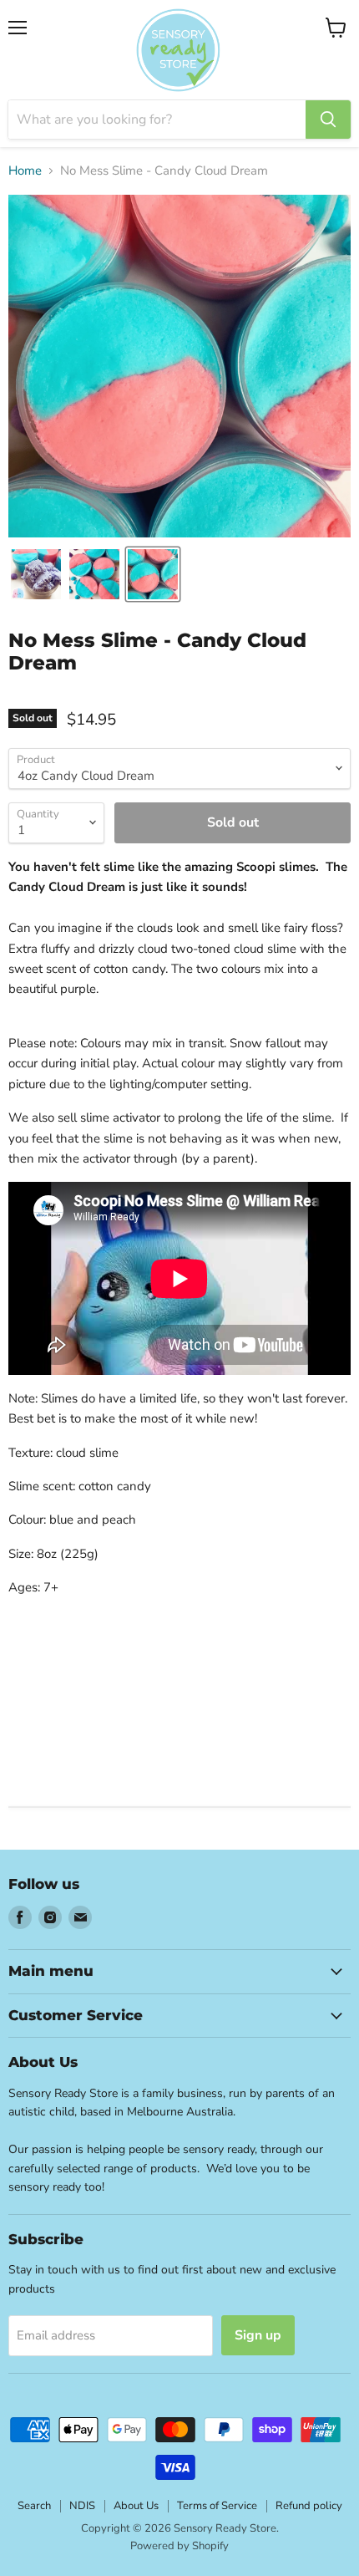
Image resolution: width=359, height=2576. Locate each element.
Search (34, 2506)
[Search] (328, 120)
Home (25, 171)
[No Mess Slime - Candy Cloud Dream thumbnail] (36, 574)
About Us (136, 2506)
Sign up (258, 2335)
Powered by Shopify (179, 2546)
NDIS (82, 2506)
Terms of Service (217, 2506)
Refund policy (309, 2506)
